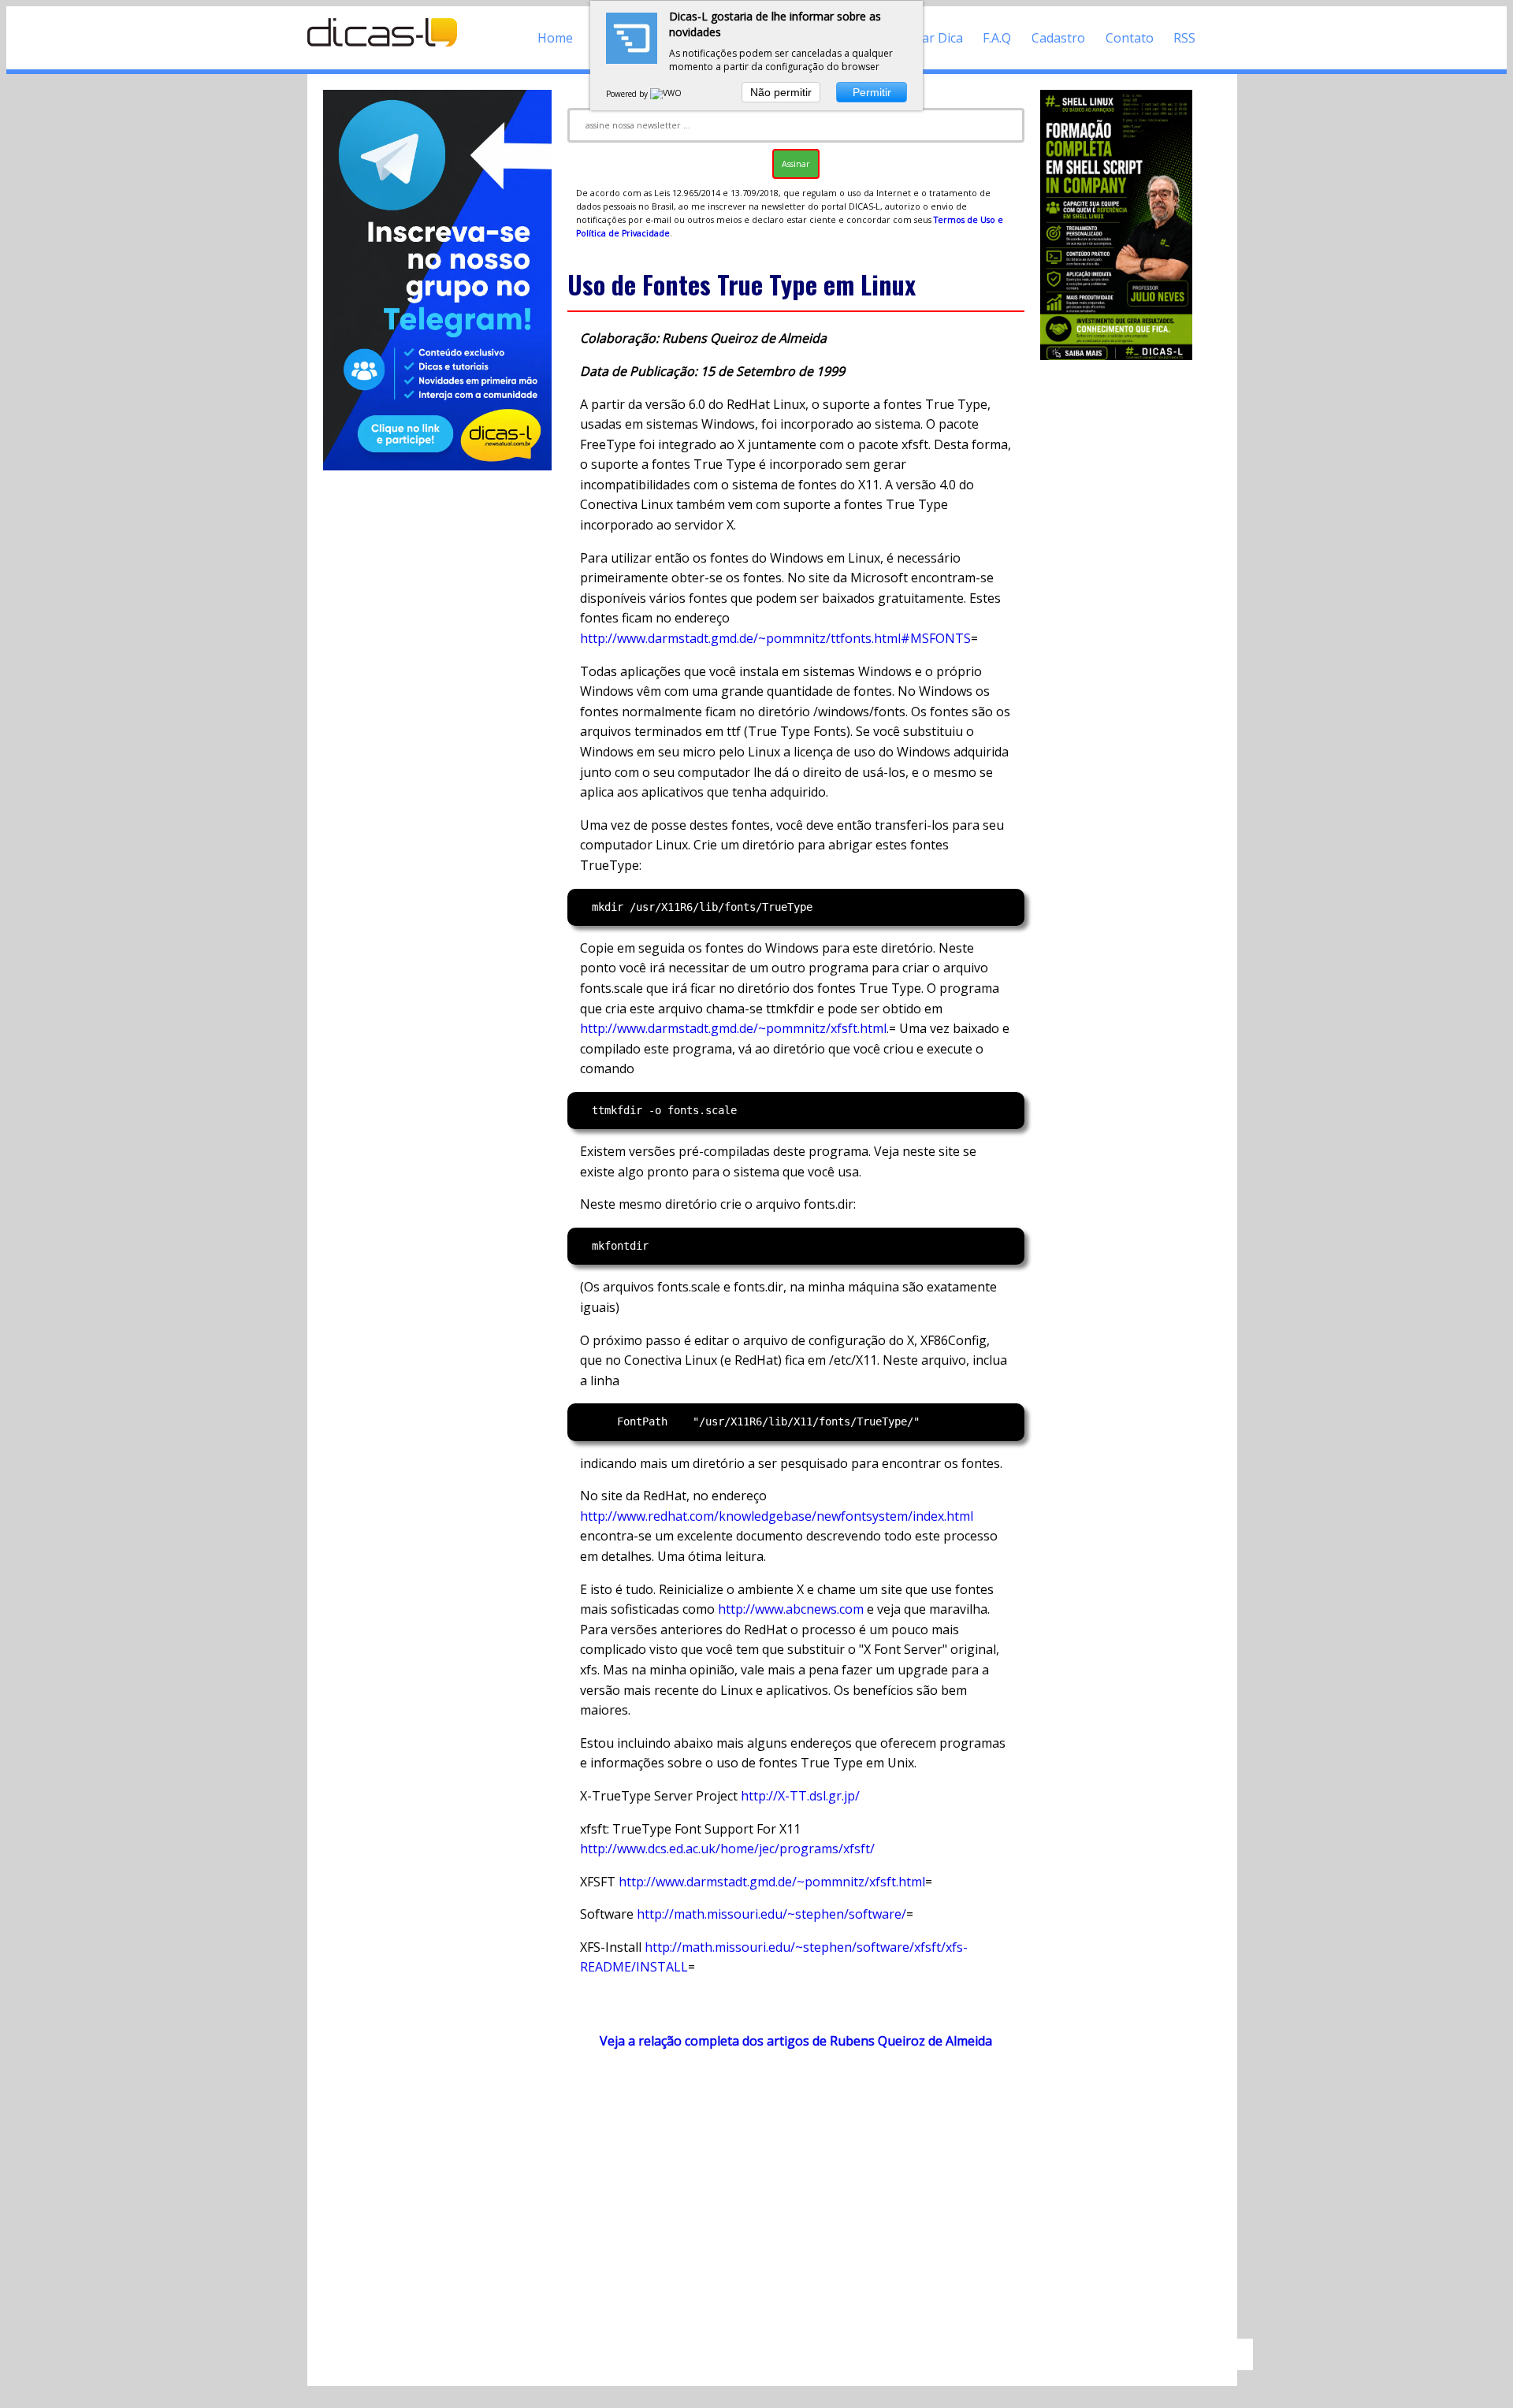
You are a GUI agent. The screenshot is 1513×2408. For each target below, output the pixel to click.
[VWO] (667, 94)
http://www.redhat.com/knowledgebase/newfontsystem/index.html (777, 1516)
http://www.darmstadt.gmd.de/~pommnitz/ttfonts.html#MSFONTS (775, 638)
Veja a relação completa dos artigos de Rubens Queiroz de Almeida (796, 2041)
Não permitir (781, 92)
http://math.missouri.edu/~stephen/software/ (771, 1914)
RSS (1184, 38)
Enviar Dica (930, 38)
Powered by (628, 94)
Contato (1130, 38)
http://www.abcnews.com (791, 1609)
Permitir (872, 92)
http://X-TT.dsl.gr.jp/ (800, 1796)
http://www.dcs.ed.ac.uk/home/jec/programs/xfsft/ (727, 1849)
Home (555, 38)
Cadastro (1058, 38)
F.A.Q (997, 38)
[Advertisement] (796, 2202)
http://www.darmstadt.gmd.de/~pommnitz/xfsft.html (733, 1028)
